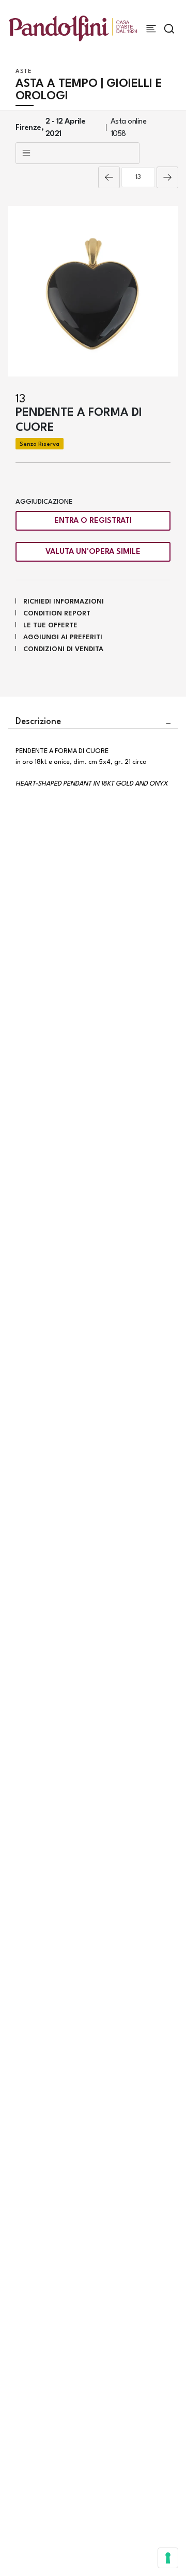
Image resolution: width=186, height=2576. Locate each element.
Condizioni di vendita (63, 649)
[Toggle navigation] (151, 29)
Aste (24, 72)
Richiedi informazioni (64, 602)
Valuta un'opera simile (93, 552)
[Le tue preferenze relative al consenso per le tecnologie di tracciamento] (168, 2558)
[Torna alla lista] (78, 153)
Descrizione (38, 722)
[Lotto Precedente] (109, 177)
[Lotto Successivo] (167, 177)
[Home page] (73, 28)
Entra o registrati (93, 521)
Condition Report (57, 614)
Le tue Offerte (50, 626)
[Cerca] (169, 29)
